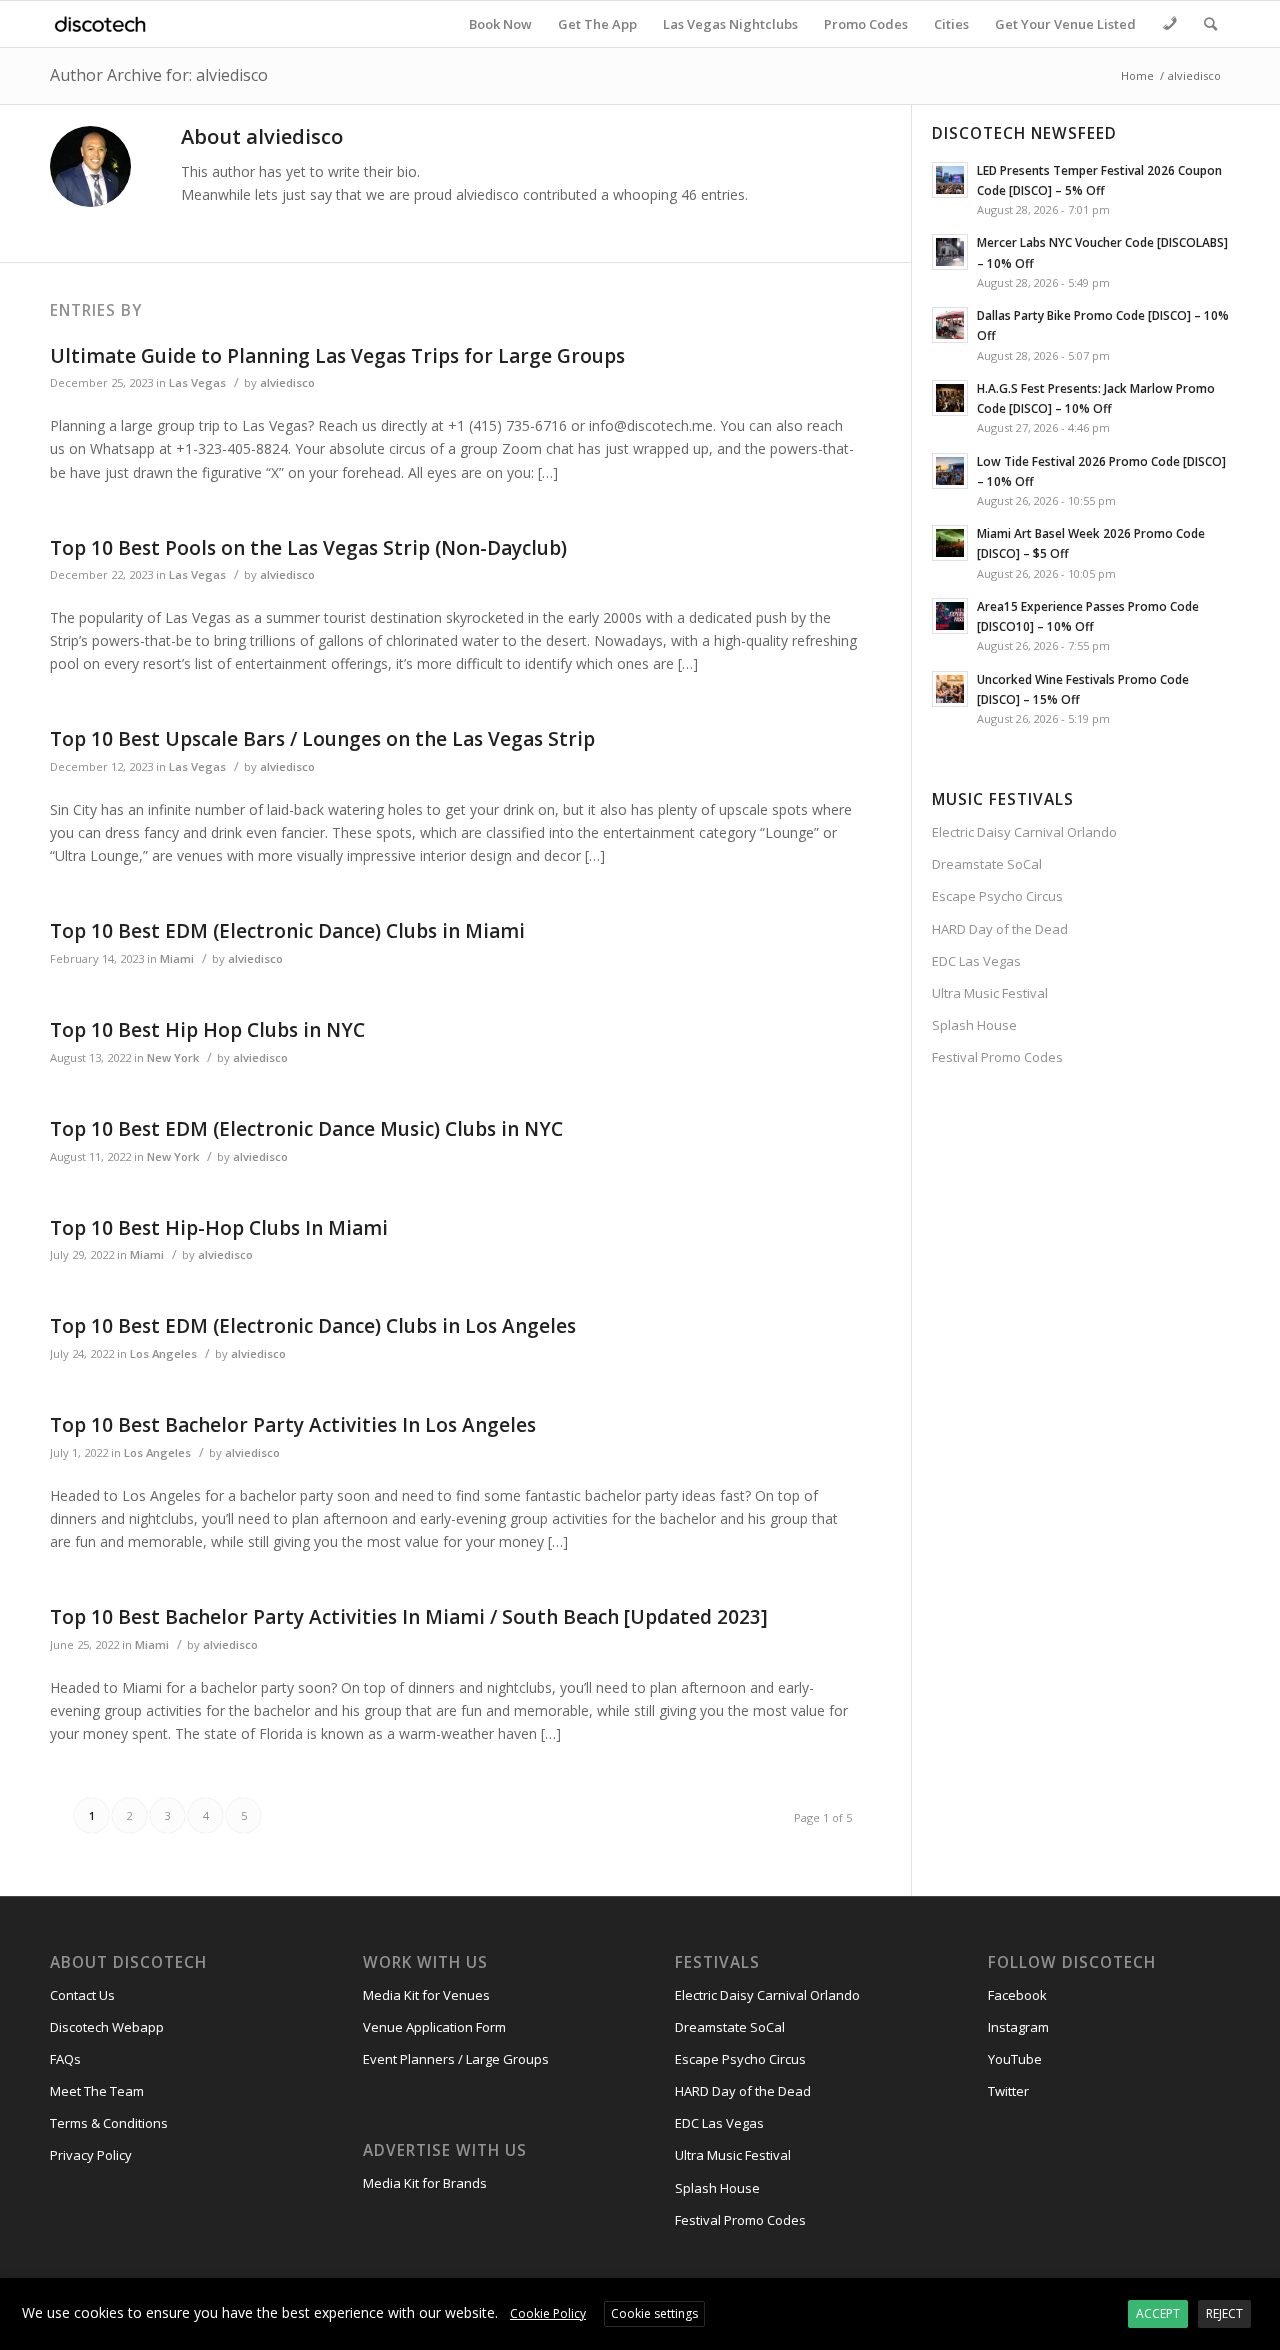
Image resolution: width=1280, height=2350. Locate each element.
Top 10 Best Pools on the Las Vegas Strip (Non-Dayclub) (308, 548)
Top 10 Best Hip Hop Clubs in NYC (207, 1030)
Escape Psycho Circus (997, 896)
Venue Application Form (434, 2027)
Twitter (1008, 2091)
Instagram (1018, 2027)
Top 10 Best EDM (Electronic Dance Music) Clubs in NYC (306, 1129)
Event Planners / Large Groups (456, 2059)
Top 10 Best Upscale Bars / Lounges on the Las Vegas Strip (322, 739)
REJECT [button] (1224, 2313)
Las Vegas (197, 382)
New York (173, 1057)
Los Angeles (163, 1353)
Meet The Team (97, 2091)
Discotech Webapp (107, 2027)
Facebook (1017, 1995)
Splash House (974, 1025)
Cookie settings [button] (654, 2313)
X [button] (1262, 2296)
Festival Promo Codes (997, 1057)
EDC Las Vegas (976, 961)
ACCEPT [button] (1158, 2313)
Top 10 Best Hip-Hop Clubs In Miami (219, 1228)
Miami (177, 958)
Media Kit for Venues (426, 1995)
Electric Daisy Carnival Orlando (1024, 832)
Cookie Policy (548, 2313)
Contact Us (82, 1995)
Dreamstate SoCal (987, 864)
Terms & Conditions (109, 2123)
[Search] (1210, 24)
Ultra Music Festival (990, 993)
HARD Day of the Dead (1000, 929)
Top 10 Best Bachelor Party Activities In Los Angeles (293, 1425)
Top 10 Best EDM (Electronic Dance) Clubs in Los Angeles (313, 1326)
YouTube (1015, 2059)
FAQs (65, 2059)
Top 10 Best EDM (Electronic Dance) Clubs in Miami (287, 931)
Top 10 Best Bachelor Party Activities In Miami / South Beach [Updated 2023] (409, 1617)
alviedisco (287, 382)
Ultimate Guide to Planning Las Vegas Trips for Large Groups (337, 356)
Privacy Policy (91, 2155)
